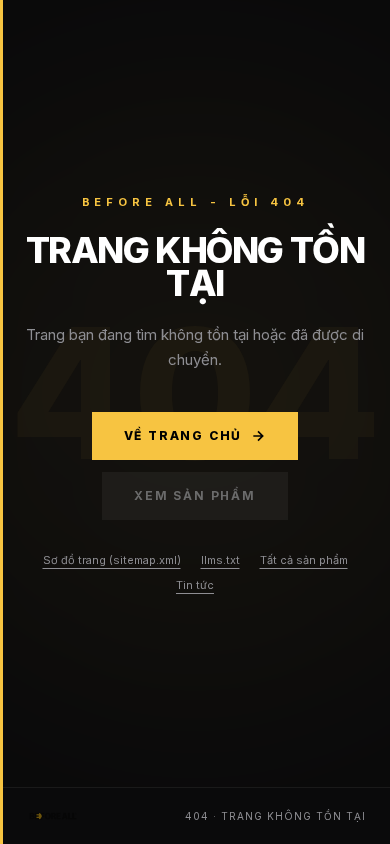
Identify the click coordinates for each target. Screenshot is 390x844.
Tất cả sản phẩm (304, 560)
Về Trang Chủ (183, 435)
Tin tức (195, 585)
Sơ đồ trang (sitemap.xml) (112, 560)
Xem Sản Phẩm (195, 495)
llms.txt (220, 560)
